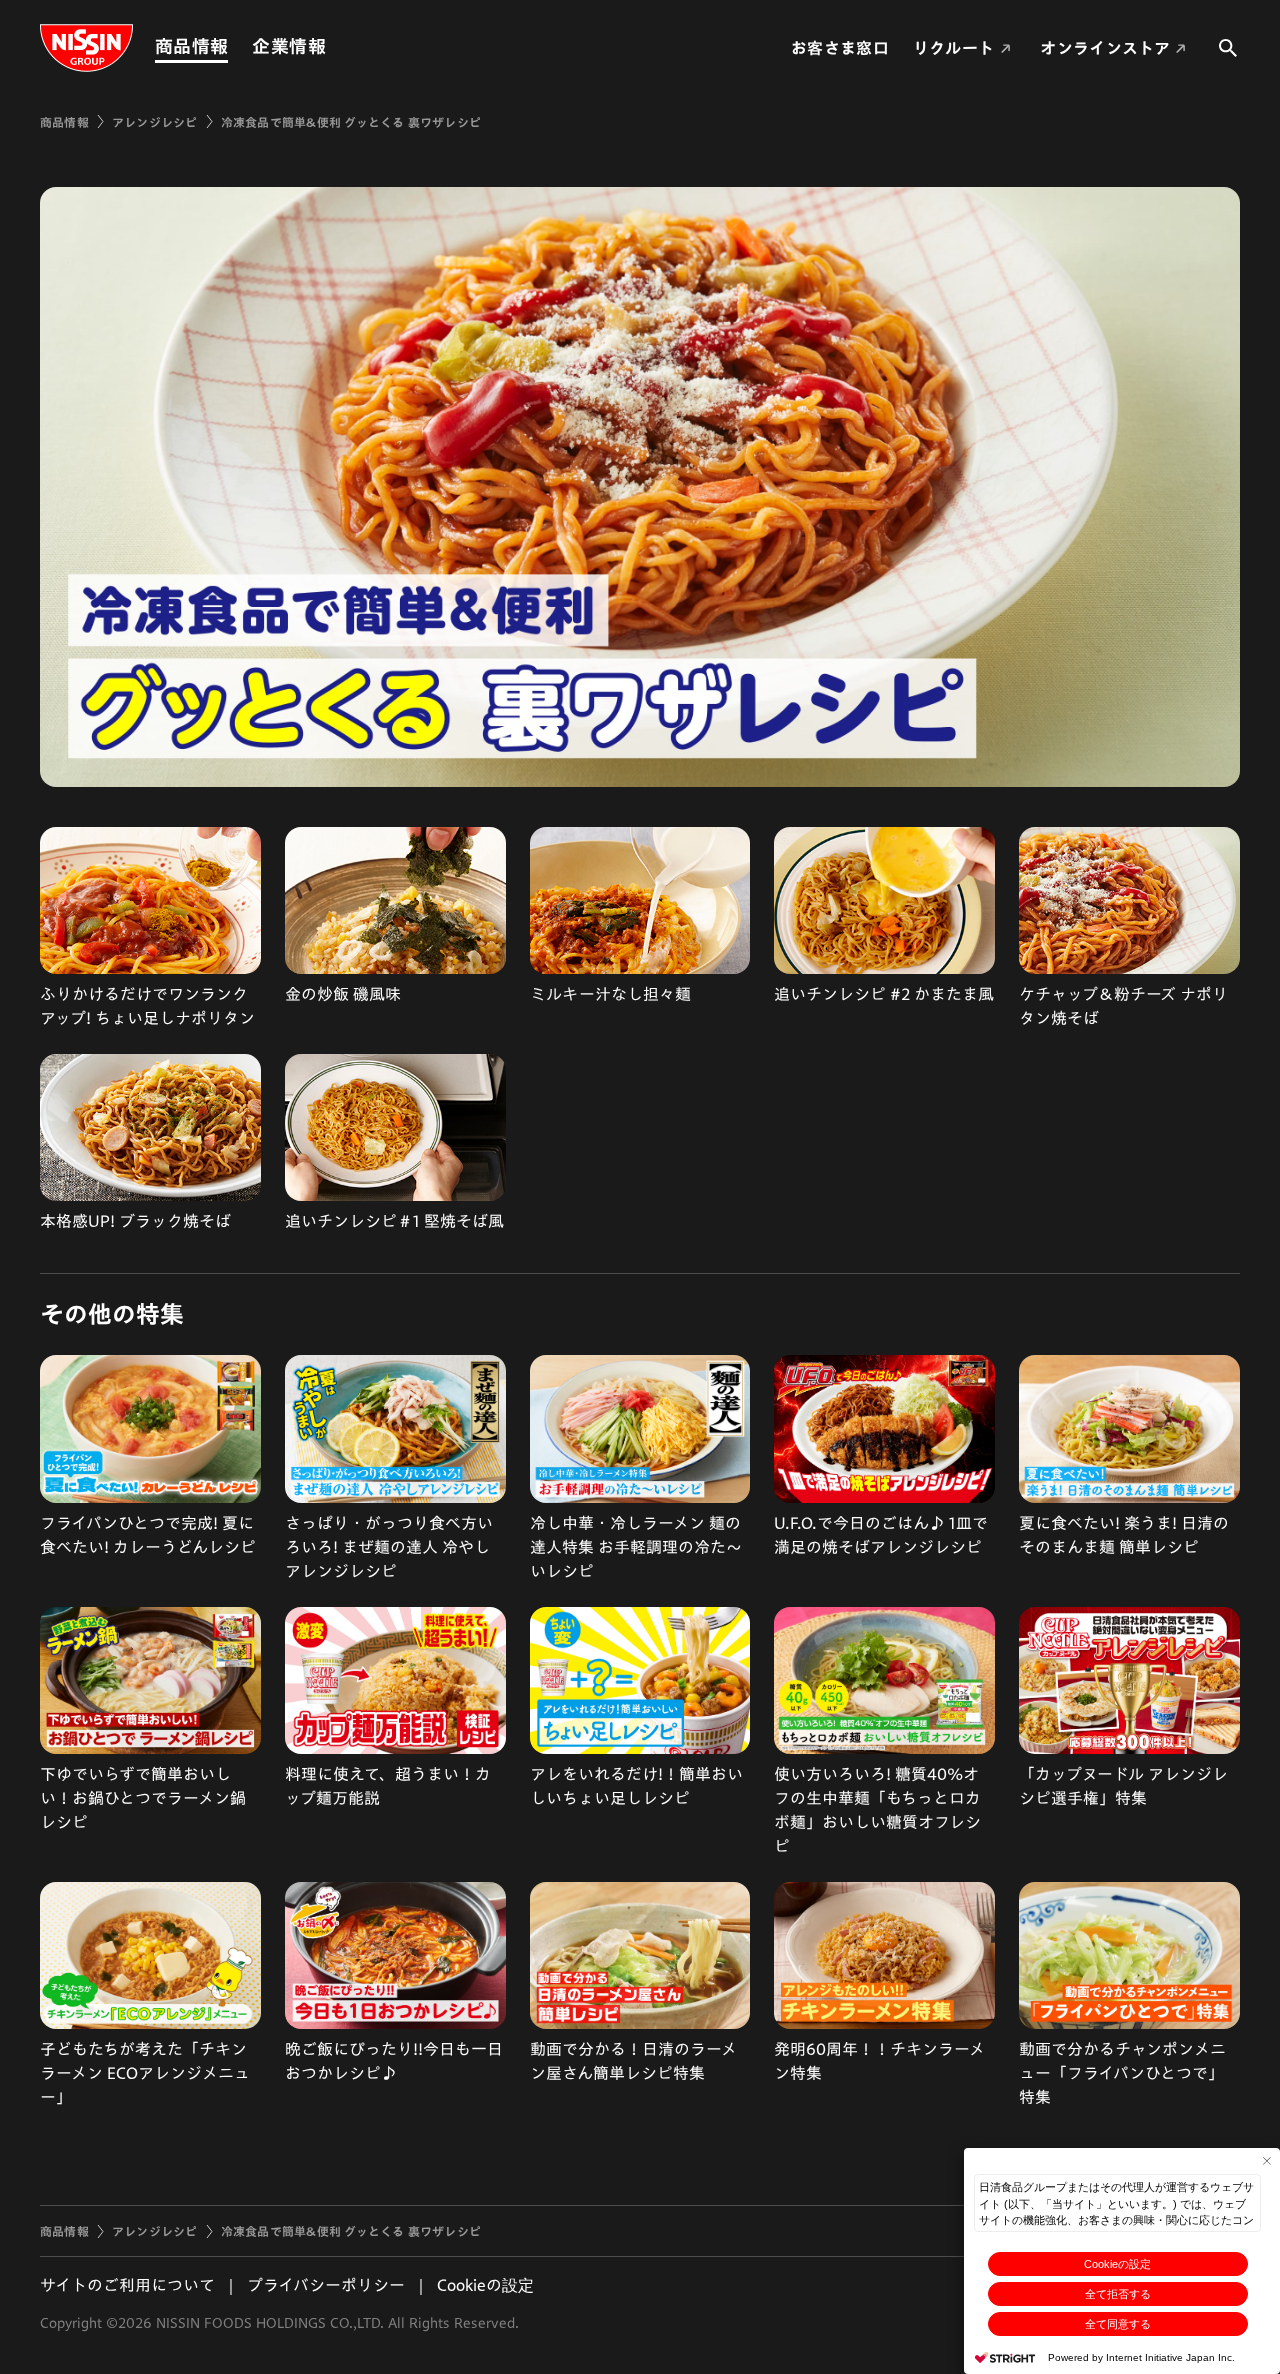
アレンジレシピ (155, 122)
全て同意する (1118, 2324)
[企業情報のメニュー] (332, 46)
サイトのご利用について (127, 2285)
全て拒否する (1118, 2294)
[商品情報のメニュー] (234, 46)
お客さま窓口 (840, 48)
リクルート (954, 48)
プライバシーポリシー (326, 2285)
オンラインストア (1105, 48)
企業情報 (288, 46)
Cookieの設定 (1117, 2264)
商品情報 (191, 46)
